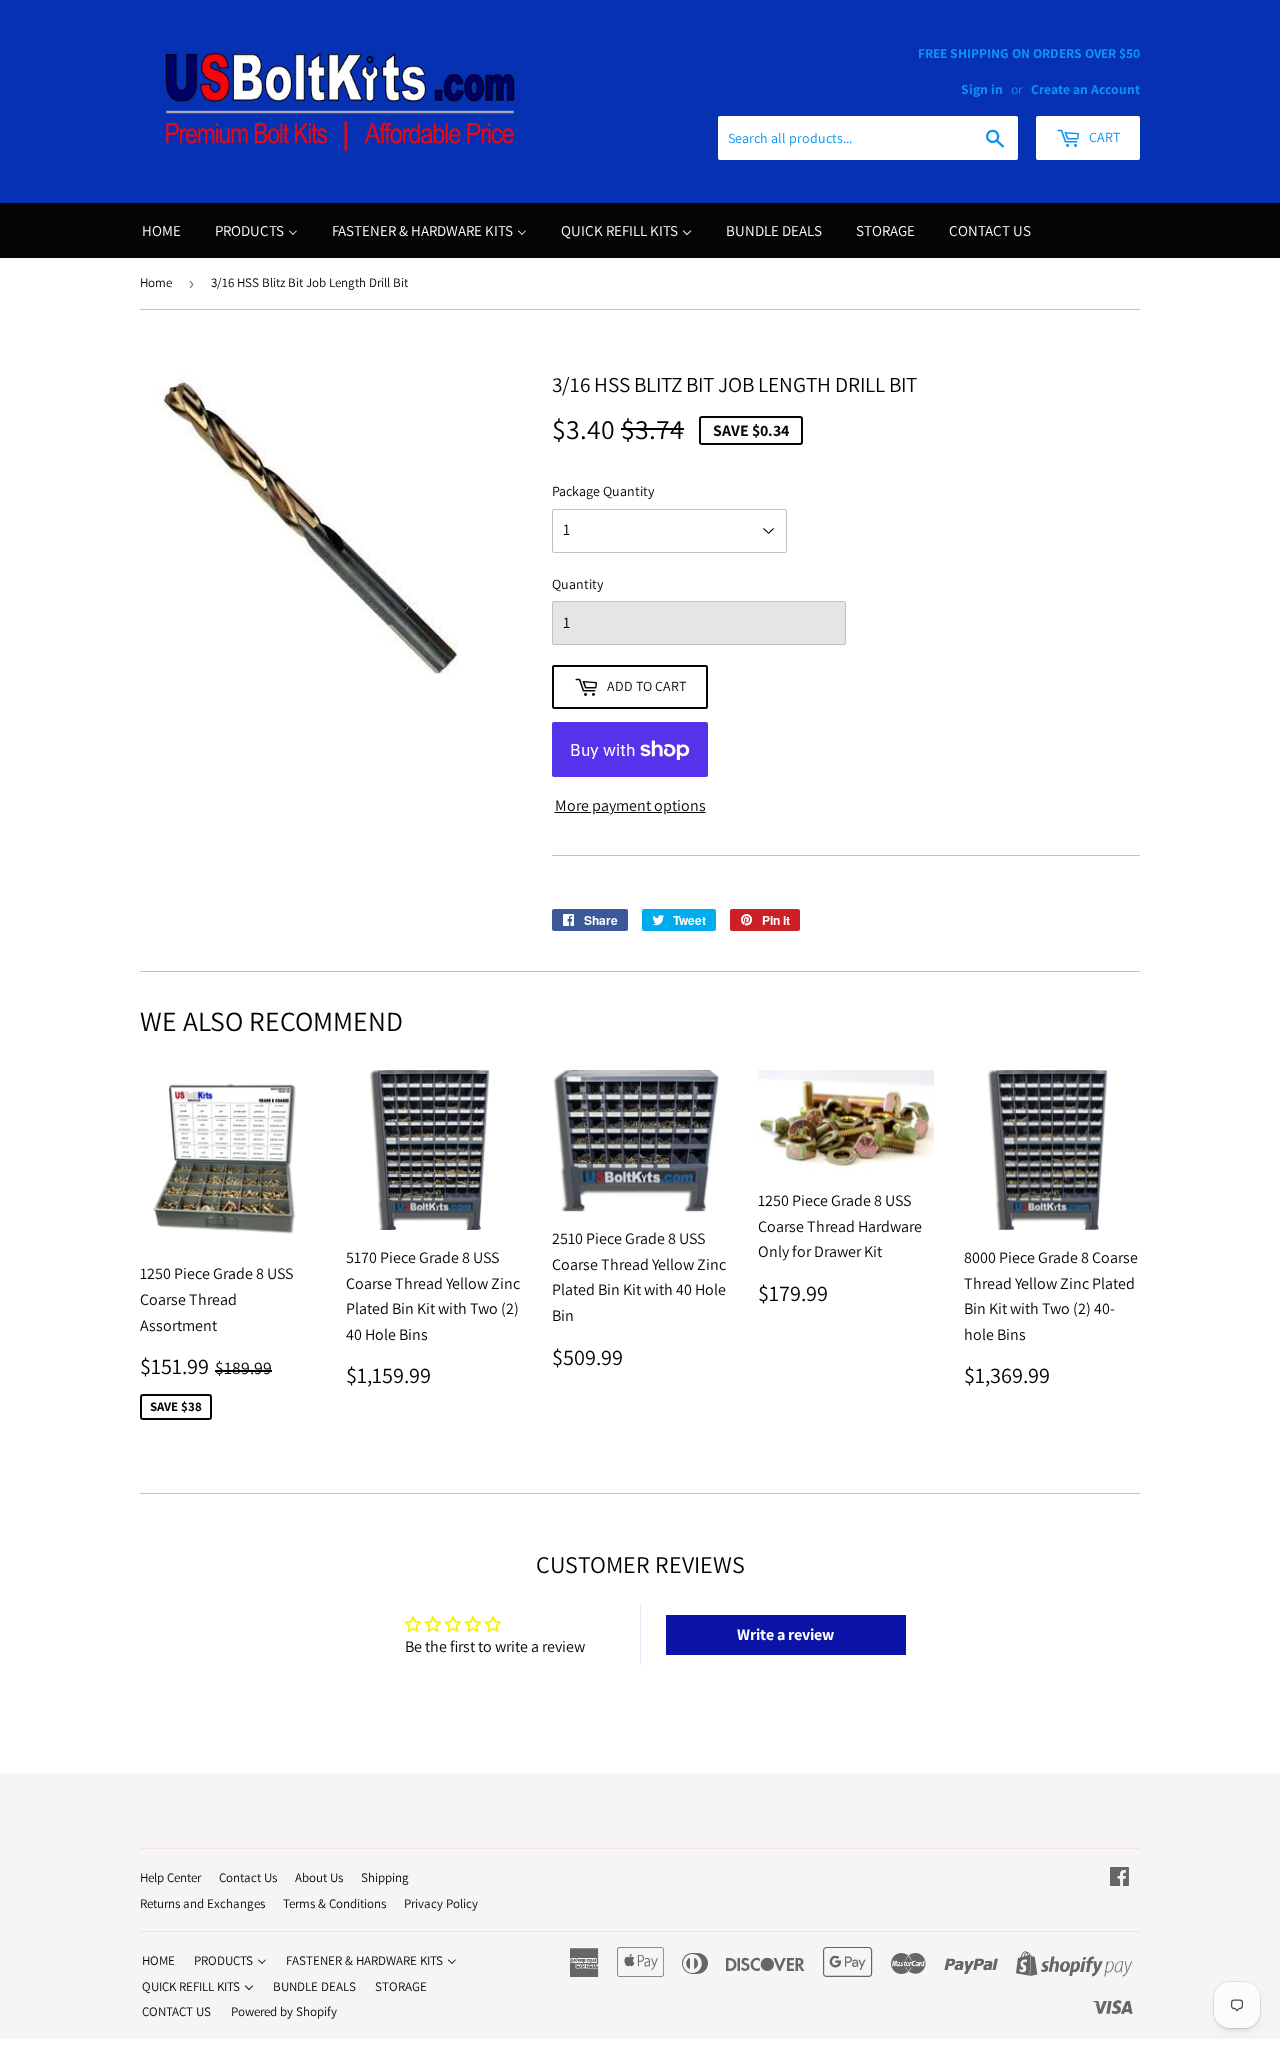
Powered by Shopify (284, 2011)
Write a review (785, 1634)
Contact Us (248, 1877)
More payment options (630, 805)
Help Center (170, 1877)
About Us (319, 1877)
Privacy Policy (441, 1903)
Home (156, 282)
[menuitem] (161, 230)
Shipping (385, 1877)
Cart (1103, 137)
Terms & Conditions (334, 1903)
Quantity (577, 584)
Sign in (982, 89)
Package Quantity (603, 491)
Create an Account (1085, 89)
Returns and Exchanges (202, 1903)
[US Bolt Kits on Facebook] (1119, 1878)
